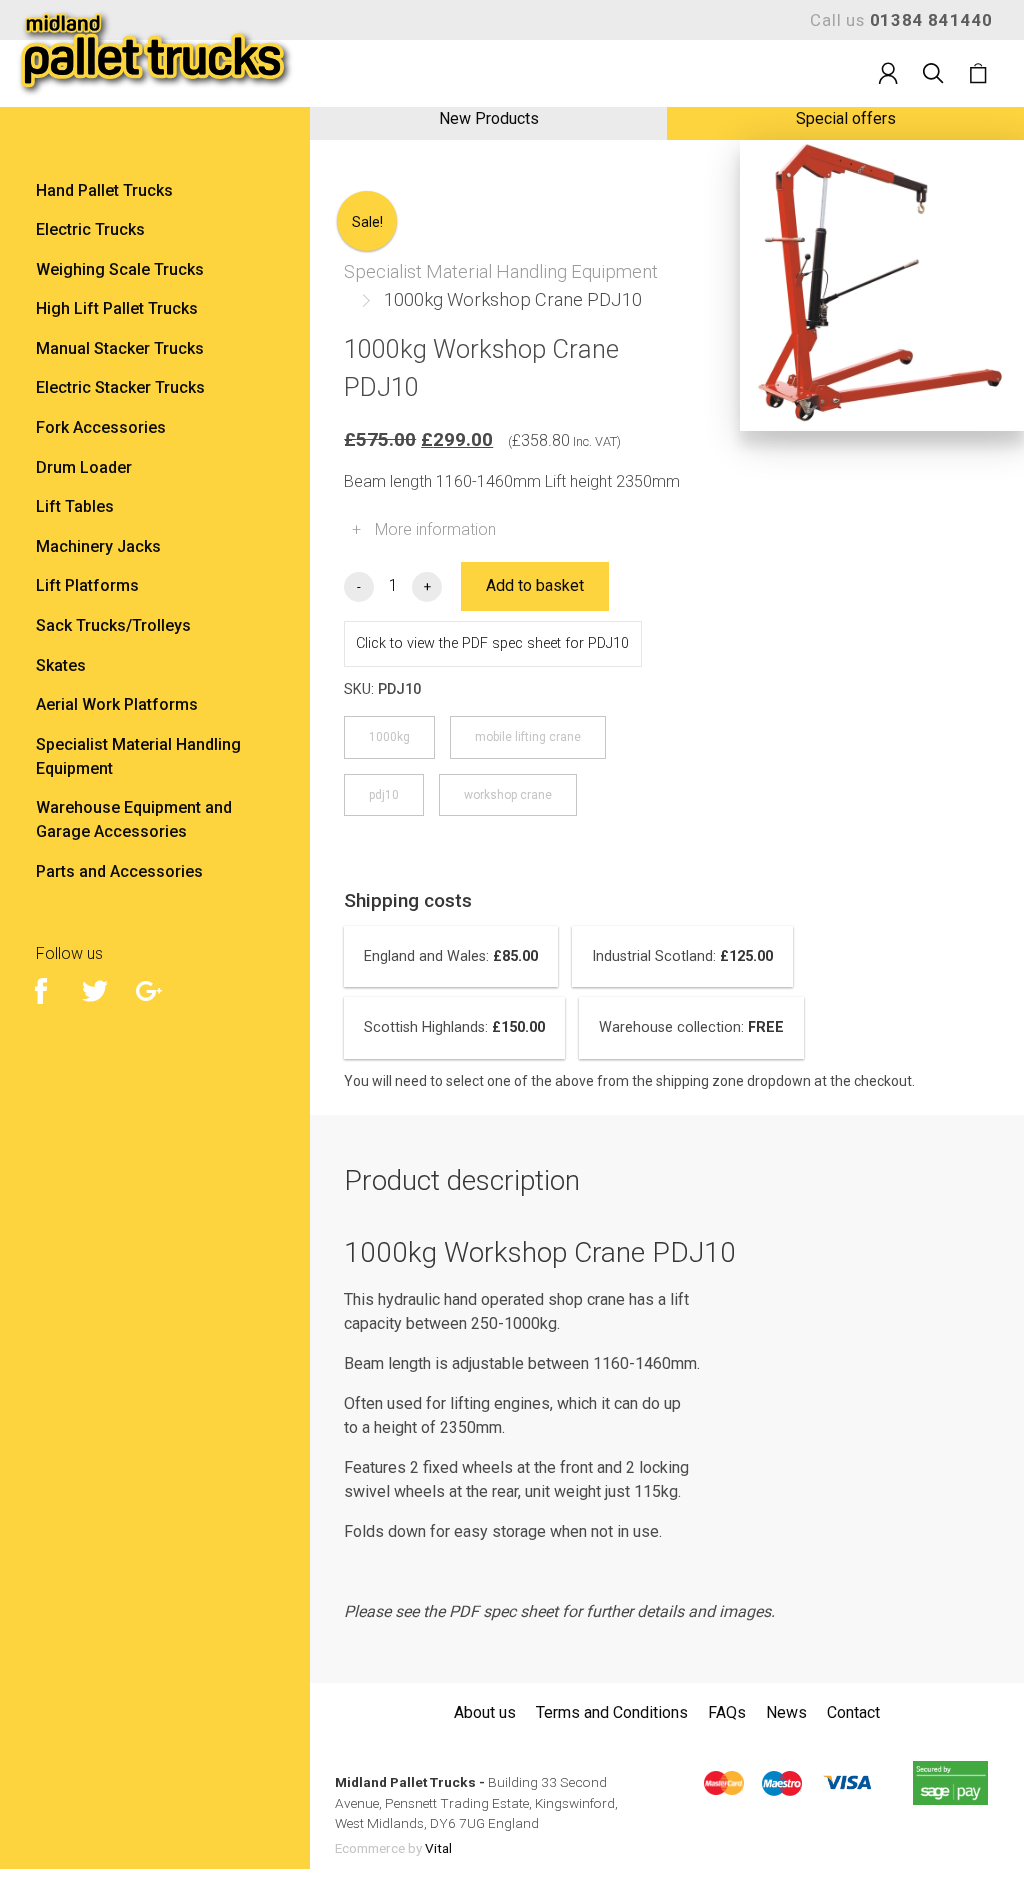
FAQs (727, 1712)
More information (424, 529)
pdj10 (384, 795)
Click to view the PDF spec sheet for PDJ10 (492, 643)
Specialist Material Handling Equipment (501, 271)
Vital (438, 1848)
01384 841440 (932, 20)
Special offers (846, 118)
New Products (489, 118)
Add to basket (535, 585)
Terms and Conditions (612, 1712)
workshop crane (508, 795)
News (786, 1712)
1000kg (389, 737)
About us (485, 1712)
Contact (853, 1712)
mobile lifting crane (528, 737)
